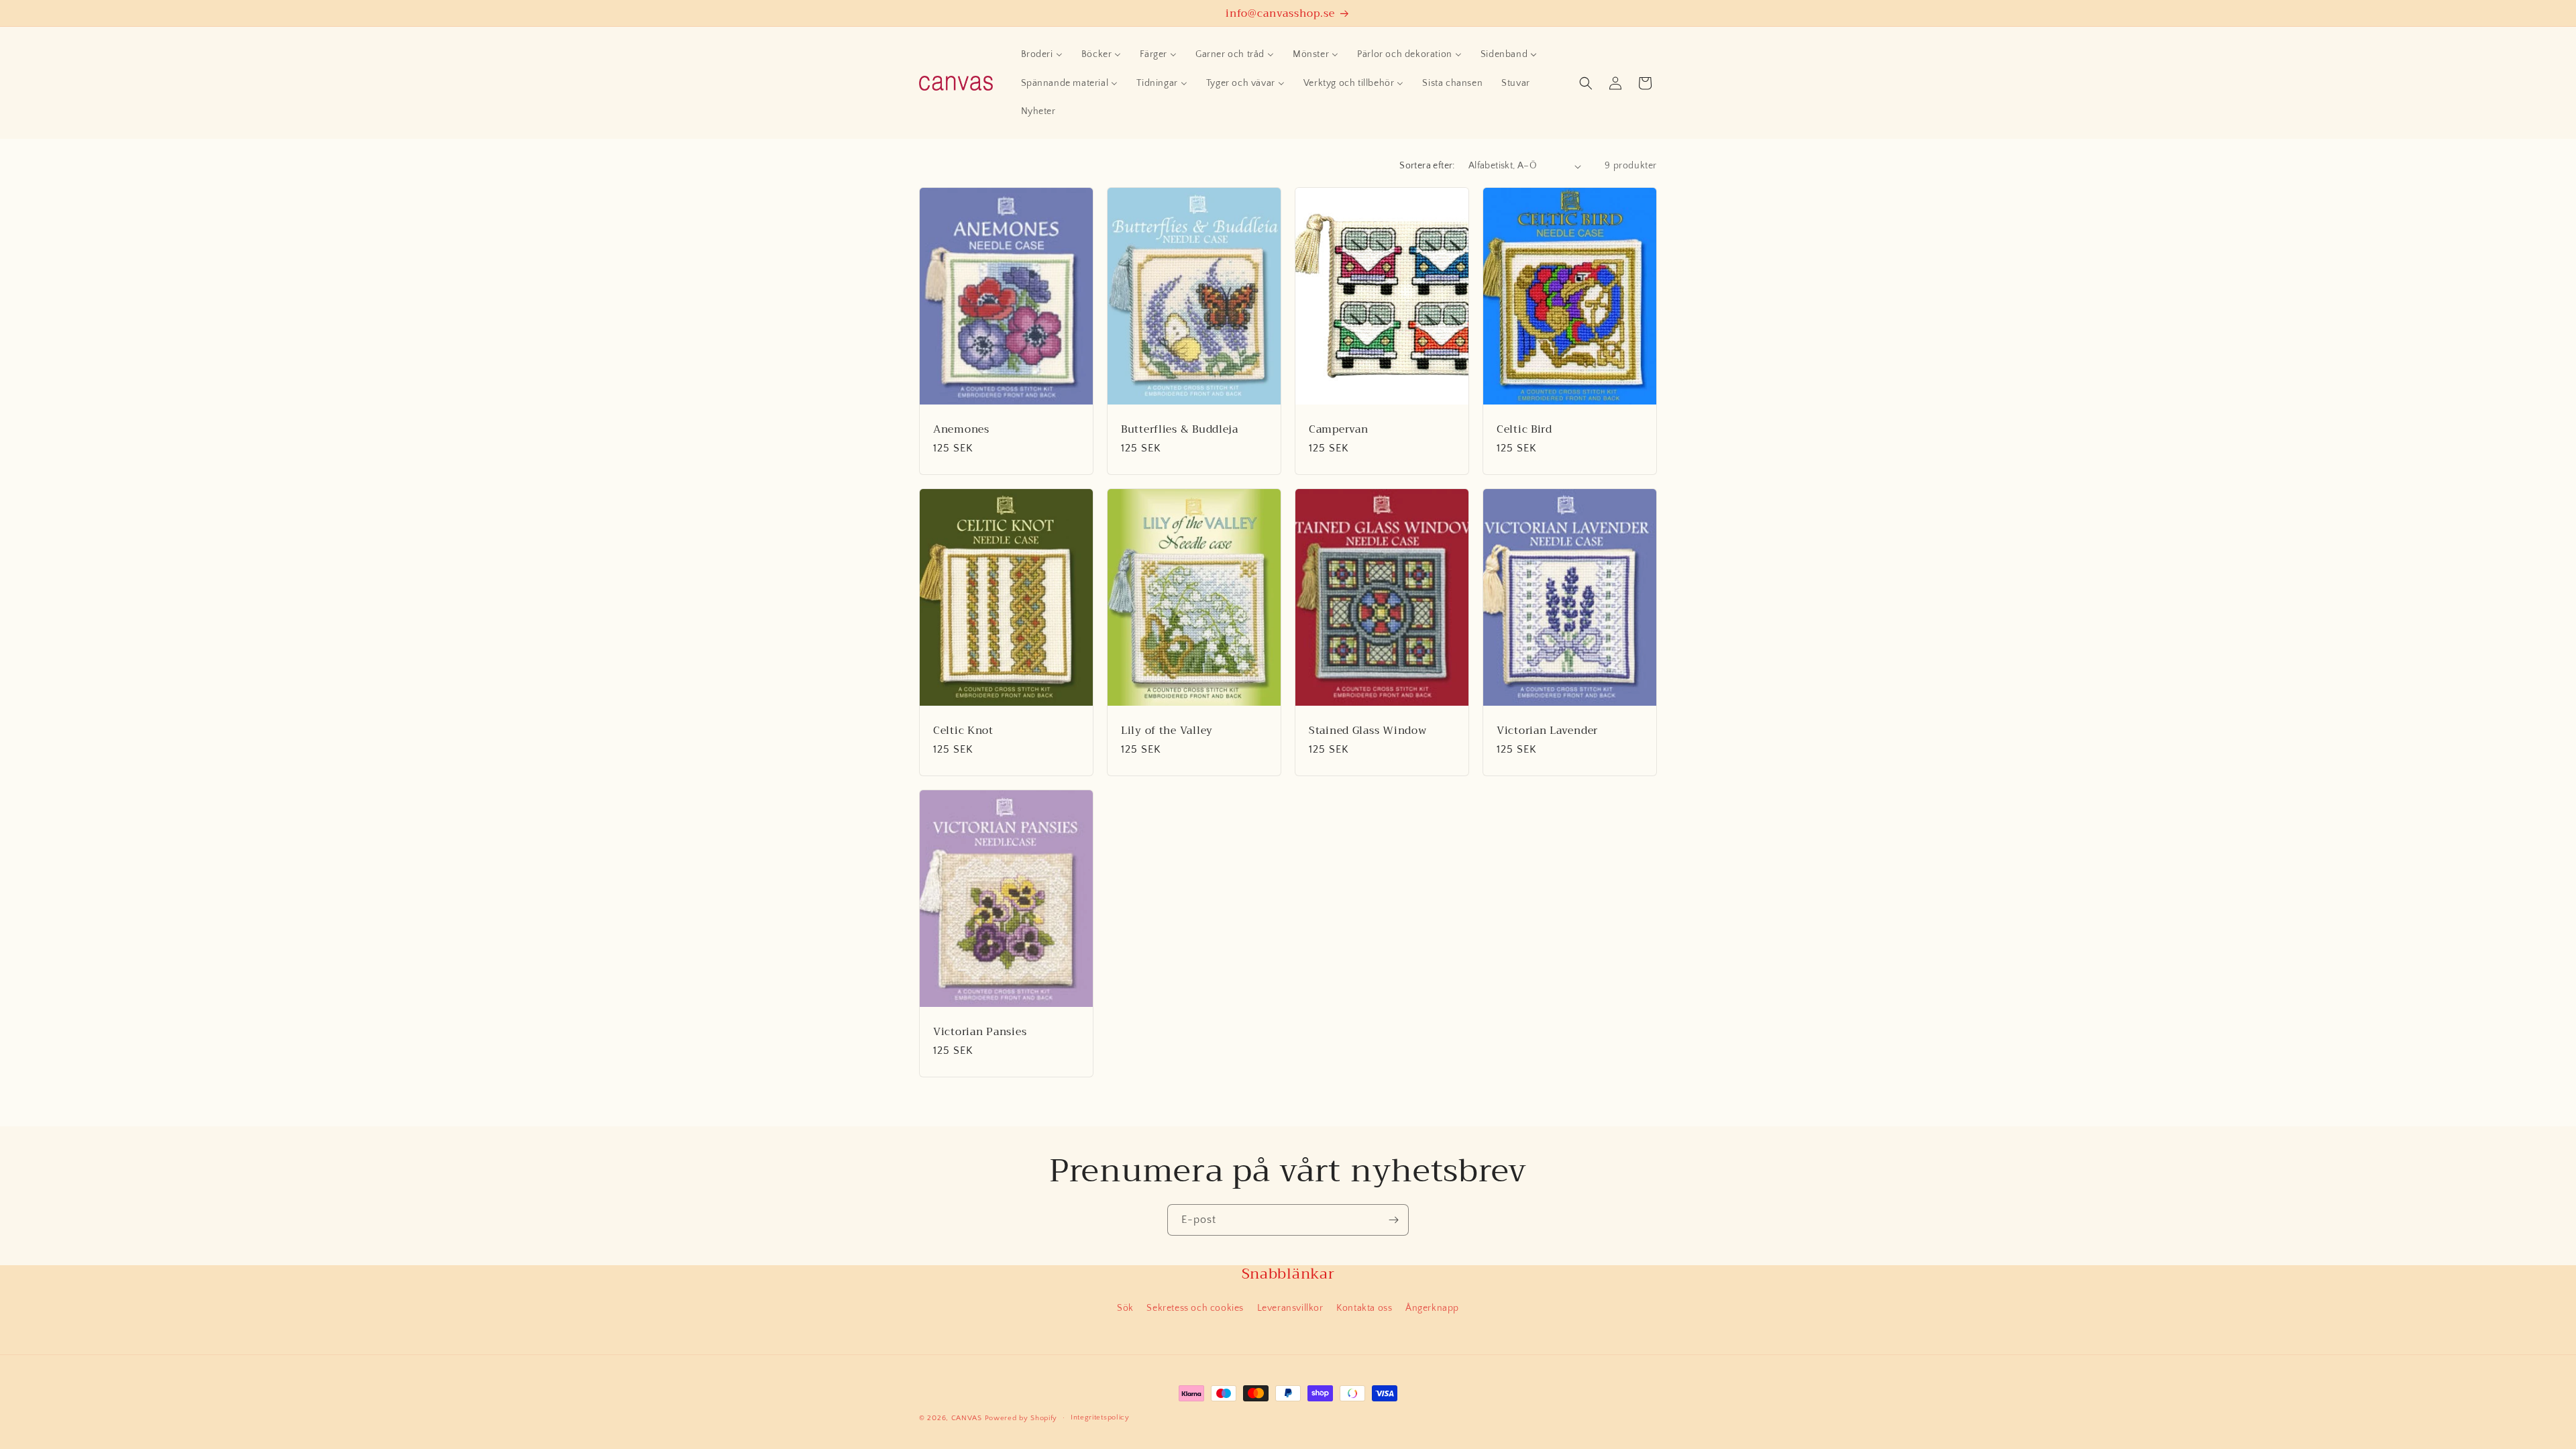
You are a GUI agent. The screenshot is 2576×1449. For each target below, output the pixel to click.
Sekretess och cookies (1195, 1308)
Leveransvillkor (1290, 1308)
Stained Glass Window (1367, 730)
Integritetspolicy (1100, 1417)
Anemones (961, 429)
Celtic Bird (1524, 429)
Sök (1125, 1308)
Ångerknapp (1432, 1308)
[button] (1586, 83)
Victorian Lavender (1547, 730)
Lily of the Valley (1167, 730)
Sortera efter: (1427, 166)
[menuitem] (1042, 54)
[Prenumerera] (1393, 1220)
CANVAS (967, 1418)
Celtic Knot (963, 730)
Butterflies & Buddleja (1180, 429)
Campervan (1338, 429)
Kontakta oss (1364, 1308)
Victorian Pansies (980, 1031)
